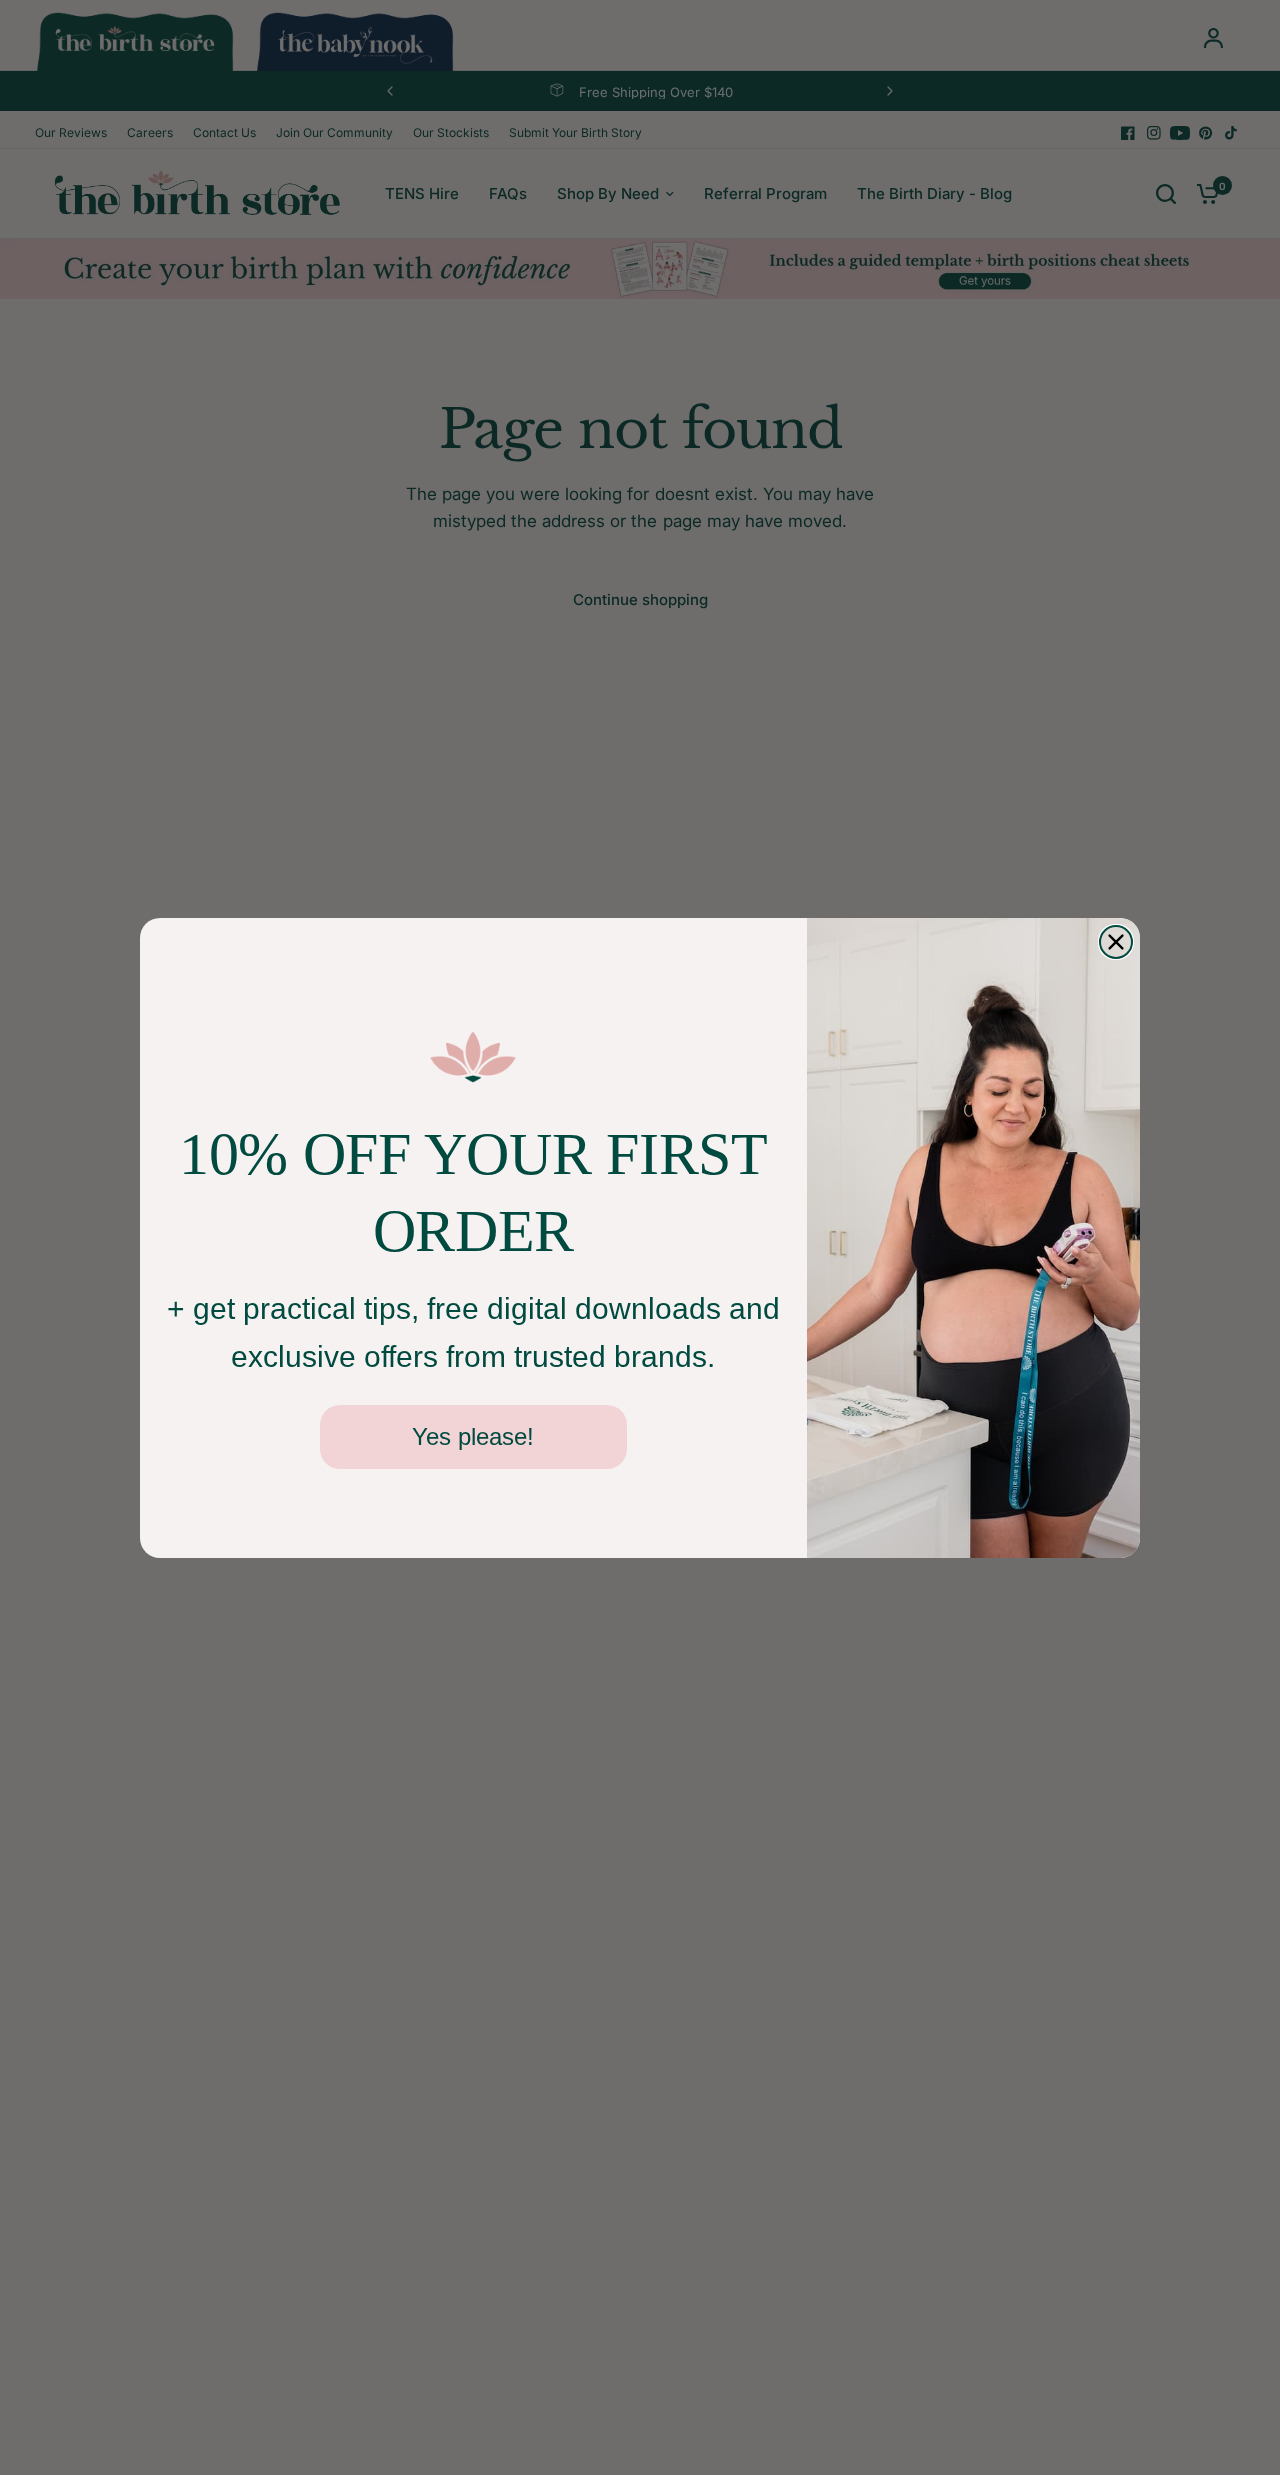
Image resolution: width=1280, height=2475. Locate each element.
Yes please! (473, 1436)
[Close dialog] (1116, 942)
